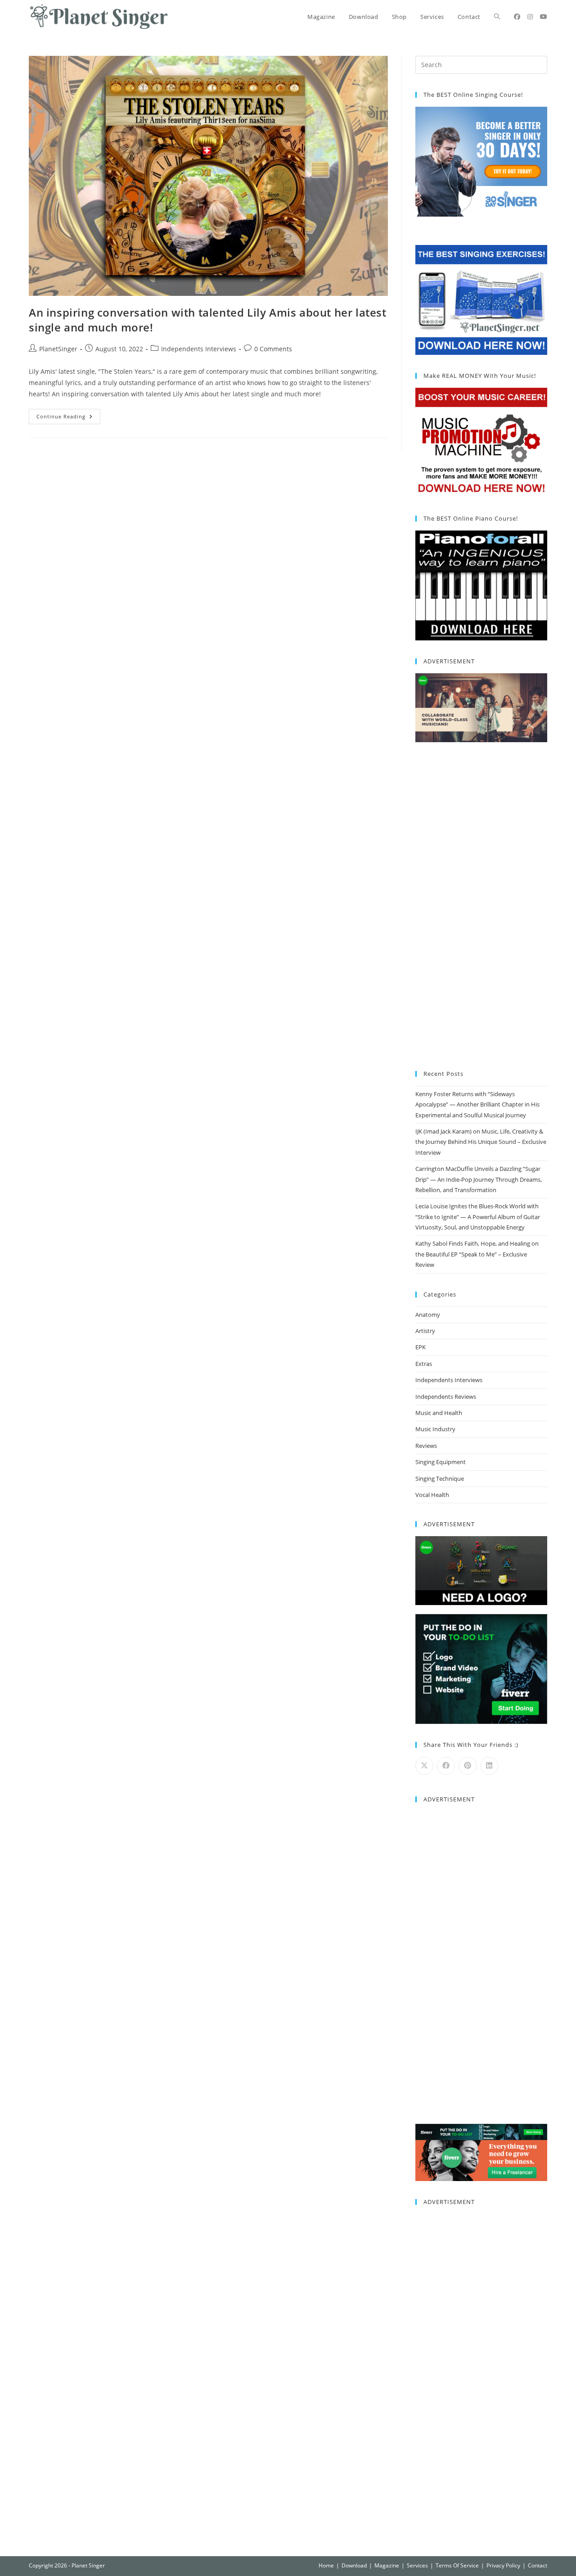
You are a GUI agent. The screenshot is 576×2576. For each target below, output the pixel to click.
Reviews (426, 1446)
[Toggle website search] (497, 17)
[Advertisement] (481, 907)
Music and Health (439, 1413)
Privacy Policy (503, 2565)
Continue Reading (68, 414)
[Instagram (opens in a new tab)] (530, 17)
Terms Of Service (457, 2565)
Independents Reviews (446, 1397)
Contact (538, 2565)
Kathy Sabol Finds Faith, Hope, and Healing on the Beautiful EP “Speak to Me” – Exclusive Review (477, 1254)
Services (417, 2565)
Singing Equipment (441, 1462)
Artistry (425, 1331)
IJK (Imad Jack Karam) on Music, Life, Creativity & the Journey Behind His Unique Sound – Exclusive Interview (481, 1142)
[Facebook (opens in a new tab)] (517, 17)
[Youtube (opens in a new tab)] (544, 17)
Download (354, 2565)
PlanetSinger (58, 349)
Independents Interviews (199, 349)
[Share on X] (424, 1766)
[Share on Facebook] (446, 1766)
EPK (421, 1347)
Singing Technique (440, 1478)
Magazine (387, 2565)
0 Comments (273, 349)
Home (326, 2565)
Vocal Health (432, 1495)
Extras (424, 1364)
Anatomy (428, 1315)
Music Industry (435, 1429)
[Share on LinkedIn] (489, 1766)
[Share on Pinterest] (468, 1766)
